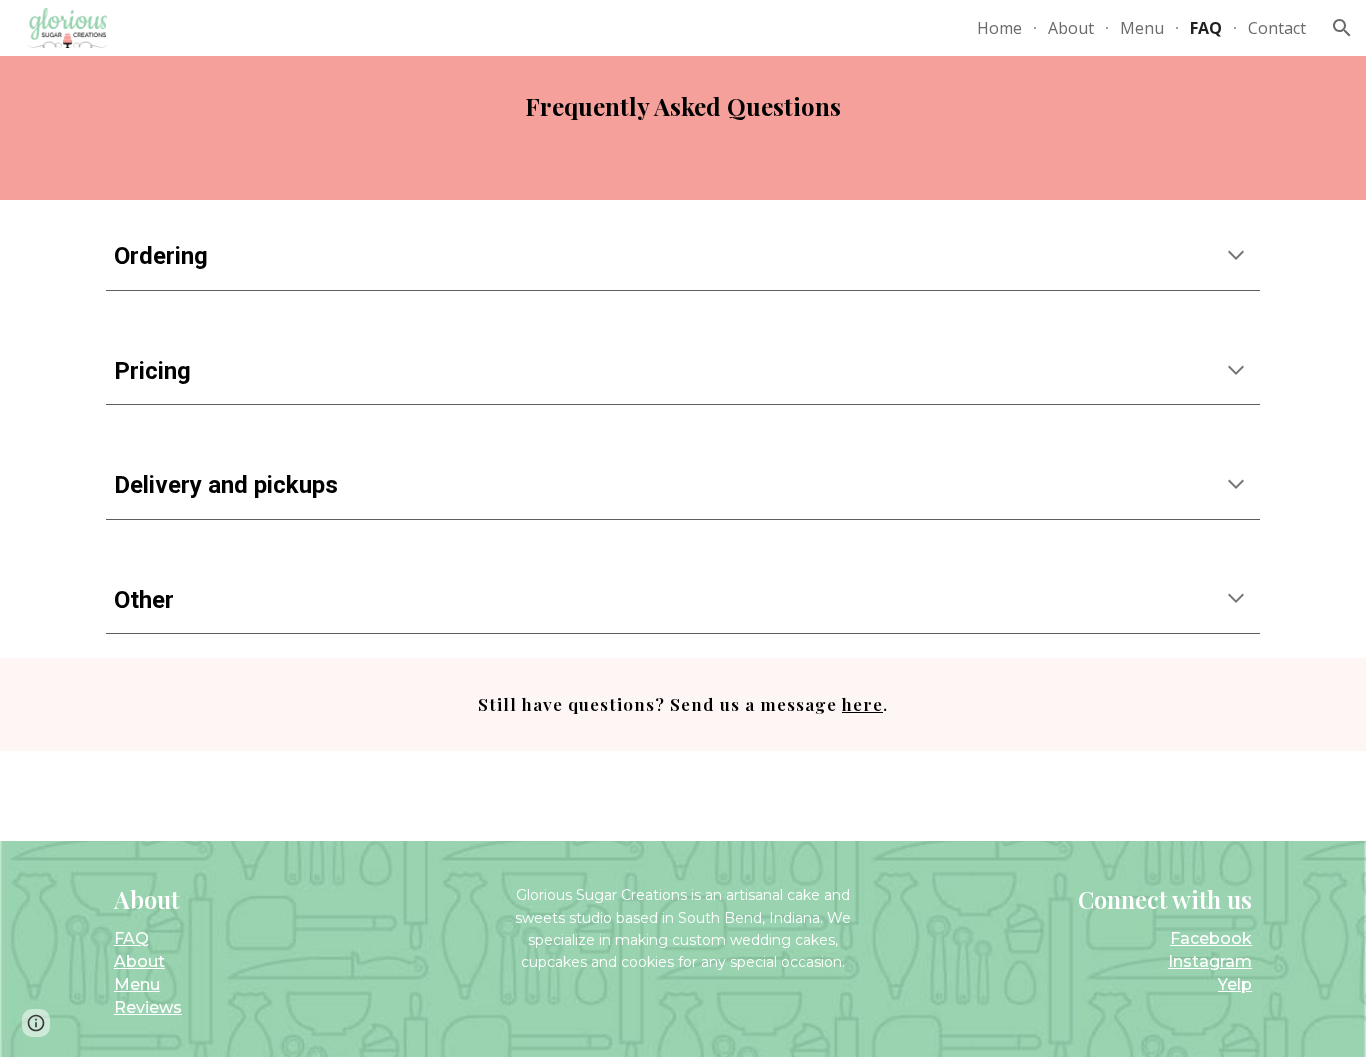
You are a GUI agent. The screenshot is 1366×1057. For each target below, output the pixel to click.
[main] (683, 128)
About (139, 961)
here (862, 703)
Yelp (1235, 984)
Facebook (1211, 938)
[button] (1342, 28)
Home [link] (999, 28)
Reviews (148, 1007)
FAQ (131, 938)
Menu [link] (1142, 28)
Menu (137, 984)
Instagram (1210, 961)
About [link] (1071, 28)
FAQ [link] (1206, 28)
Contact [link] (1277, 28)
